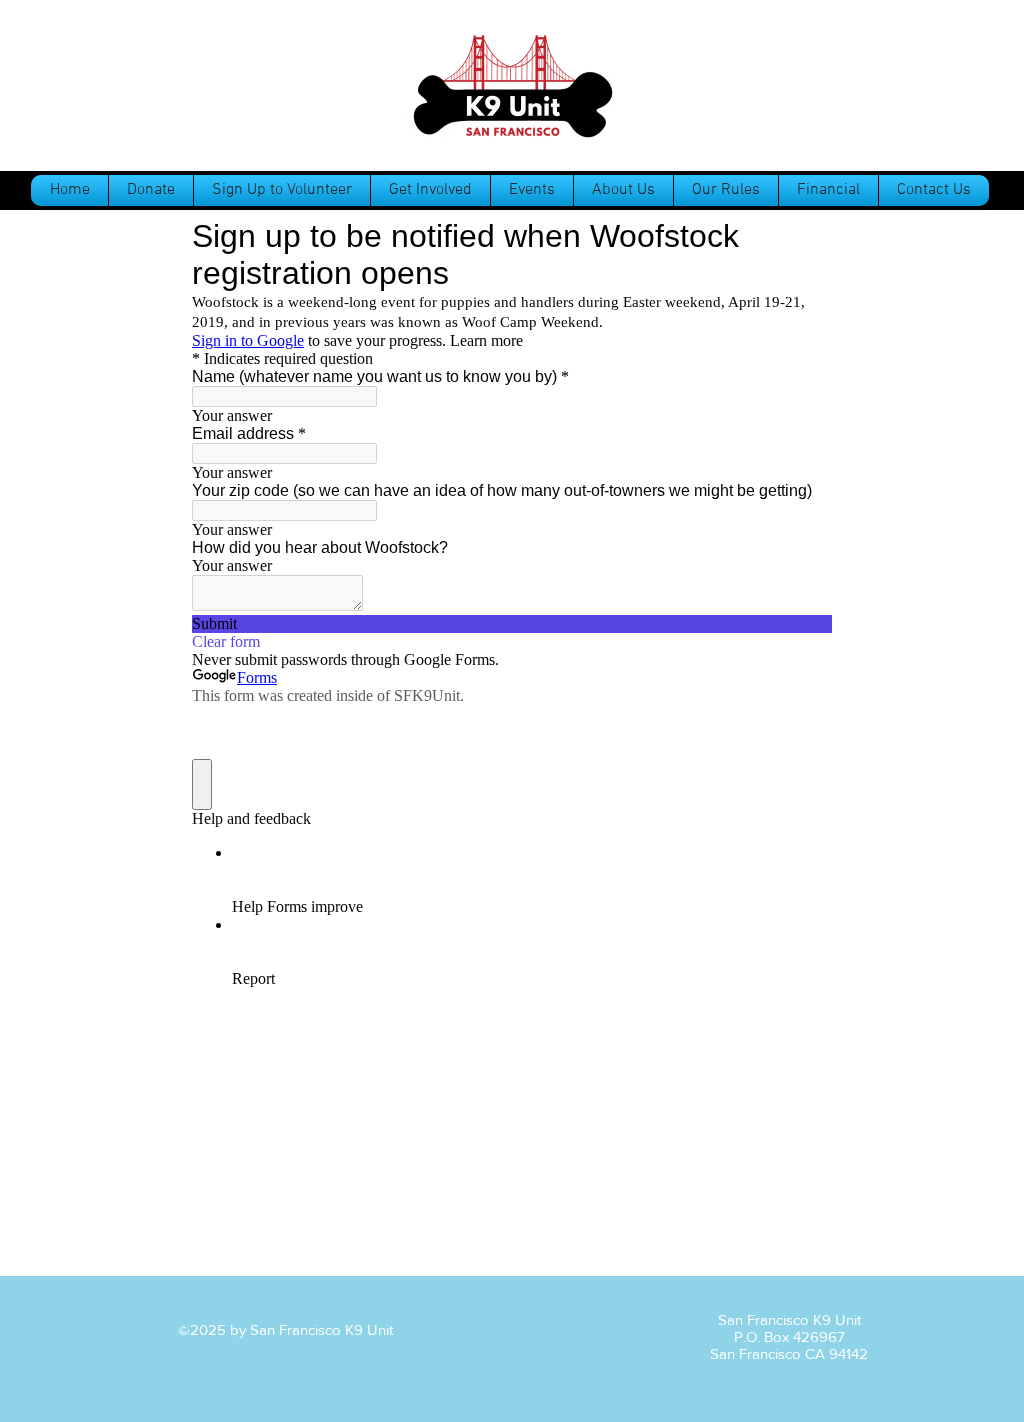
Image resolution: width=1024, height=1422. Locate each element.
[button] (726, 190)
